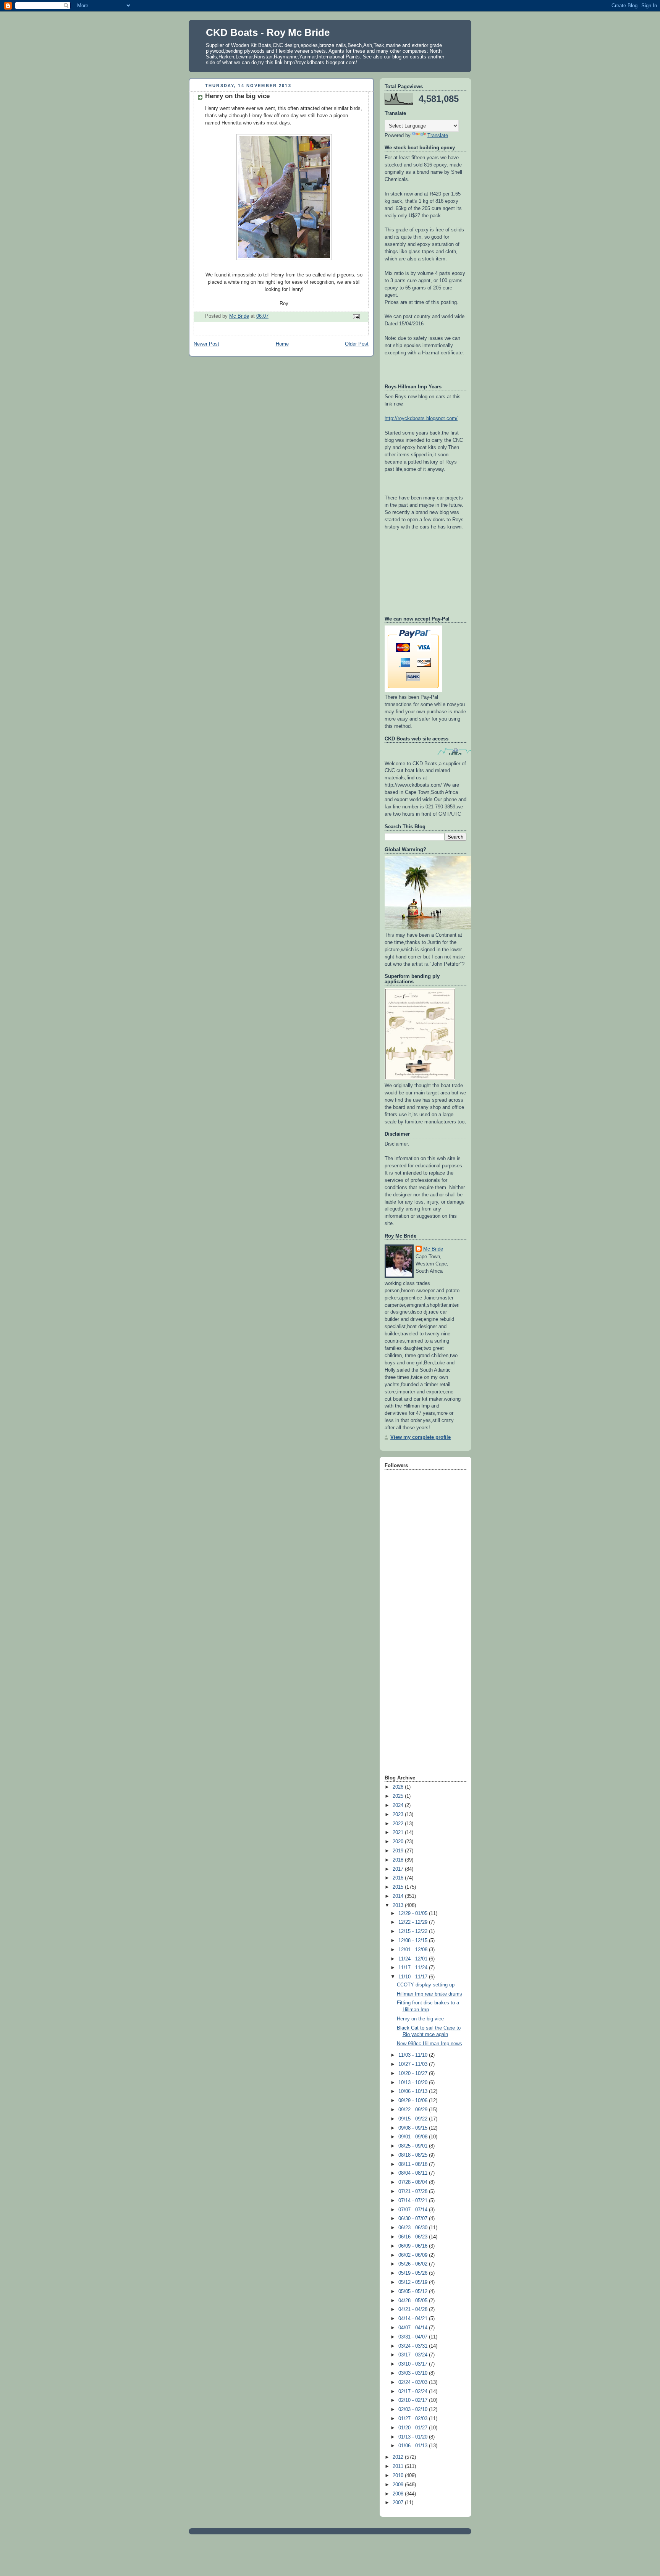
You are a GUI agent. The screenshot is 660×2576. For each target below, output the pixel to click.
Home (282, 344)
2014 (399, 1896)
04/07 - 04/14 (414, 2328)
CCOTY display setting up (426, 1985)
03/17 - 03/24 (414, 2355)
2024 (399, 1805)
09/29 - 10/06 (414, 2101)
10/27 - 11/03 (414, 2064)
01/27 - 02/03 (414, 2419)
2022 (399, 1824)
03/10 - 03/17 (414, 2364)
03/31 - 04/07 (414, 2337)
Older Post (357, 344)
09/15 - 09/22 (414, 2119)
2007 (399, 2503)
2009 (399, 2485)
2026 (399, 1787)
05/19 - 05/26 (414, 2273)
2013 (399, 1905)
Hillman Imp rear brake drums (429, 1994)
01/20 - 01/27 (414, 2428)
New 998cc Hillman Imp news (429, 2044)
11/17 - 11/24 (414, 1968)
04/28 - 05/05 (414, 2301)
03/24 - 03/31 (414, 2346)
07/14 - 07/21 (414, 2201)
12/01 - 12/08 (414, 1950)
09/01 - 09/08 (414, 2137)
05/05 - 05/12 (414, 2292)
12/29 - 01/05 (414, 1913)
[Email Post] (356, 317)
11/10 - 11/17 (414, 1977)
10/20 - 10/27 (414, 2073)
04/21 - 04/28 (414, 2309)
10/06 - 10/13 (414, 2091)
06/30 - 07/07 (414, 2219)
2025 (399, 1796)
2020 (399, 1842)
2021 (399, 1833)
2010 (399, 2476)
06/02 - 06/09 (414, 2255)
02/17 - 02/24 (414, 2392)
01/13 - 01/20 (414, 2437)
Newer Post (206, 344)
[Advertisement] (415, 1652)
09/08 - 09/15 (414, 2128)
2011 (399, 2466)
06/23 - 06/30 (414, 2228)
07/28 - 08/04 (414, 2182)
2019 (399, 1851)
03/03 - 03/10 (414, 2373)
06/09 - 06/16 (414, 2246)
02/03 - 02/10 (414, 2410)
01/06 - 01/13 (414, 2446)
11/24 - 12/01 (414, 1959)
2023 (399, 1815)
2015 (399, 1887)
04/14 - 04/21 (414, 2319)
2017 (399, 1869)
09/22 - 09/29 (414, 2110)
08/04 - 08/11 (414, 2173)
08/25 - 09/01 (414, 2146)
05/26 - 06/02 (414, 2264)
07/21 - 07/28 (414, 2191)
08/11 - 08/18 (414, 2164)
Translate (438, 136)
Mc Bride (433, 1249)
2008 (399, 2494)
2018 (399, 1860)
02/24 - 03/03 (414, 2382)
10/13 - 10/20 (414, 2083)
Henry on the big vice (420, 2019)
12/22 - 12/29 (414, 1922)
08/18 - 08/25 (414, 2155)
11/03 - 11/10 (414, 2055)
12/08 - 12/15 (414, 1941)
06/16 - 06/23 (414, 2237)
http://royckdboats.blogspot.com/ (421, 419)
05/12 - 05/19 (414, 2282)
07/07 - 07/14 (414, 2210)
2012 (399, 2457)
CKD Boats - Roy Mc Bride (268, 32)
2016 (399, 1878)
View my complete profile (421, 1437)
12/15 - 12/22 (414, 1931)
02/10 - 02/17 (414, 2400)
